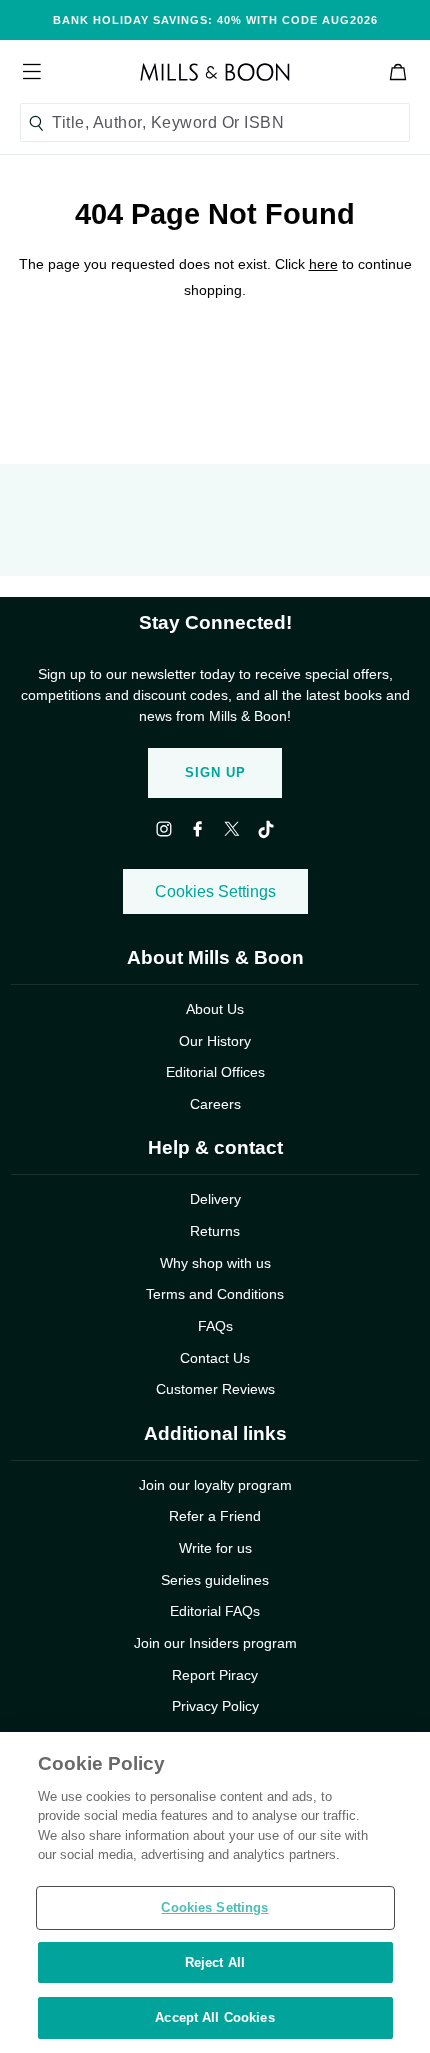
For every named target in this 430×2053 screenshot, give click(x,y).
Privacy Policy (215, 1706)
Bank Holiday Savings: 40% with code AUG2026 (215, 20)
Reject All (215, 1962)
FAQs (215, 1326)
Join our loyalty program (215, 1485)
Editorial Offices (215, 1072)
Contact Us (215, 1358)
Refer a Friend (215, 1516)
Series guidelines (215, 1580)
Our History (215, 1041)
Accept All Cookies (214, 2017)
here (323, 264)
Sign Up (215, 772)
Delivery (215, 1199)
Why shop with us (215, 1263)
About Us (215, 1009)
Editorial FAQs (215, 1611)
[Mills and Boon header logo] (215, 72)
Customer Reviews (215, 1389)
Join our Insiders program (215, 1643)
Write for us (215, 1548)
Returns (215, 1231)
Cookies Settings (215, 891)
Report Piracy (215, 1675)
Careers (215, 1104)
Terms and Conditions (215, 1294)
